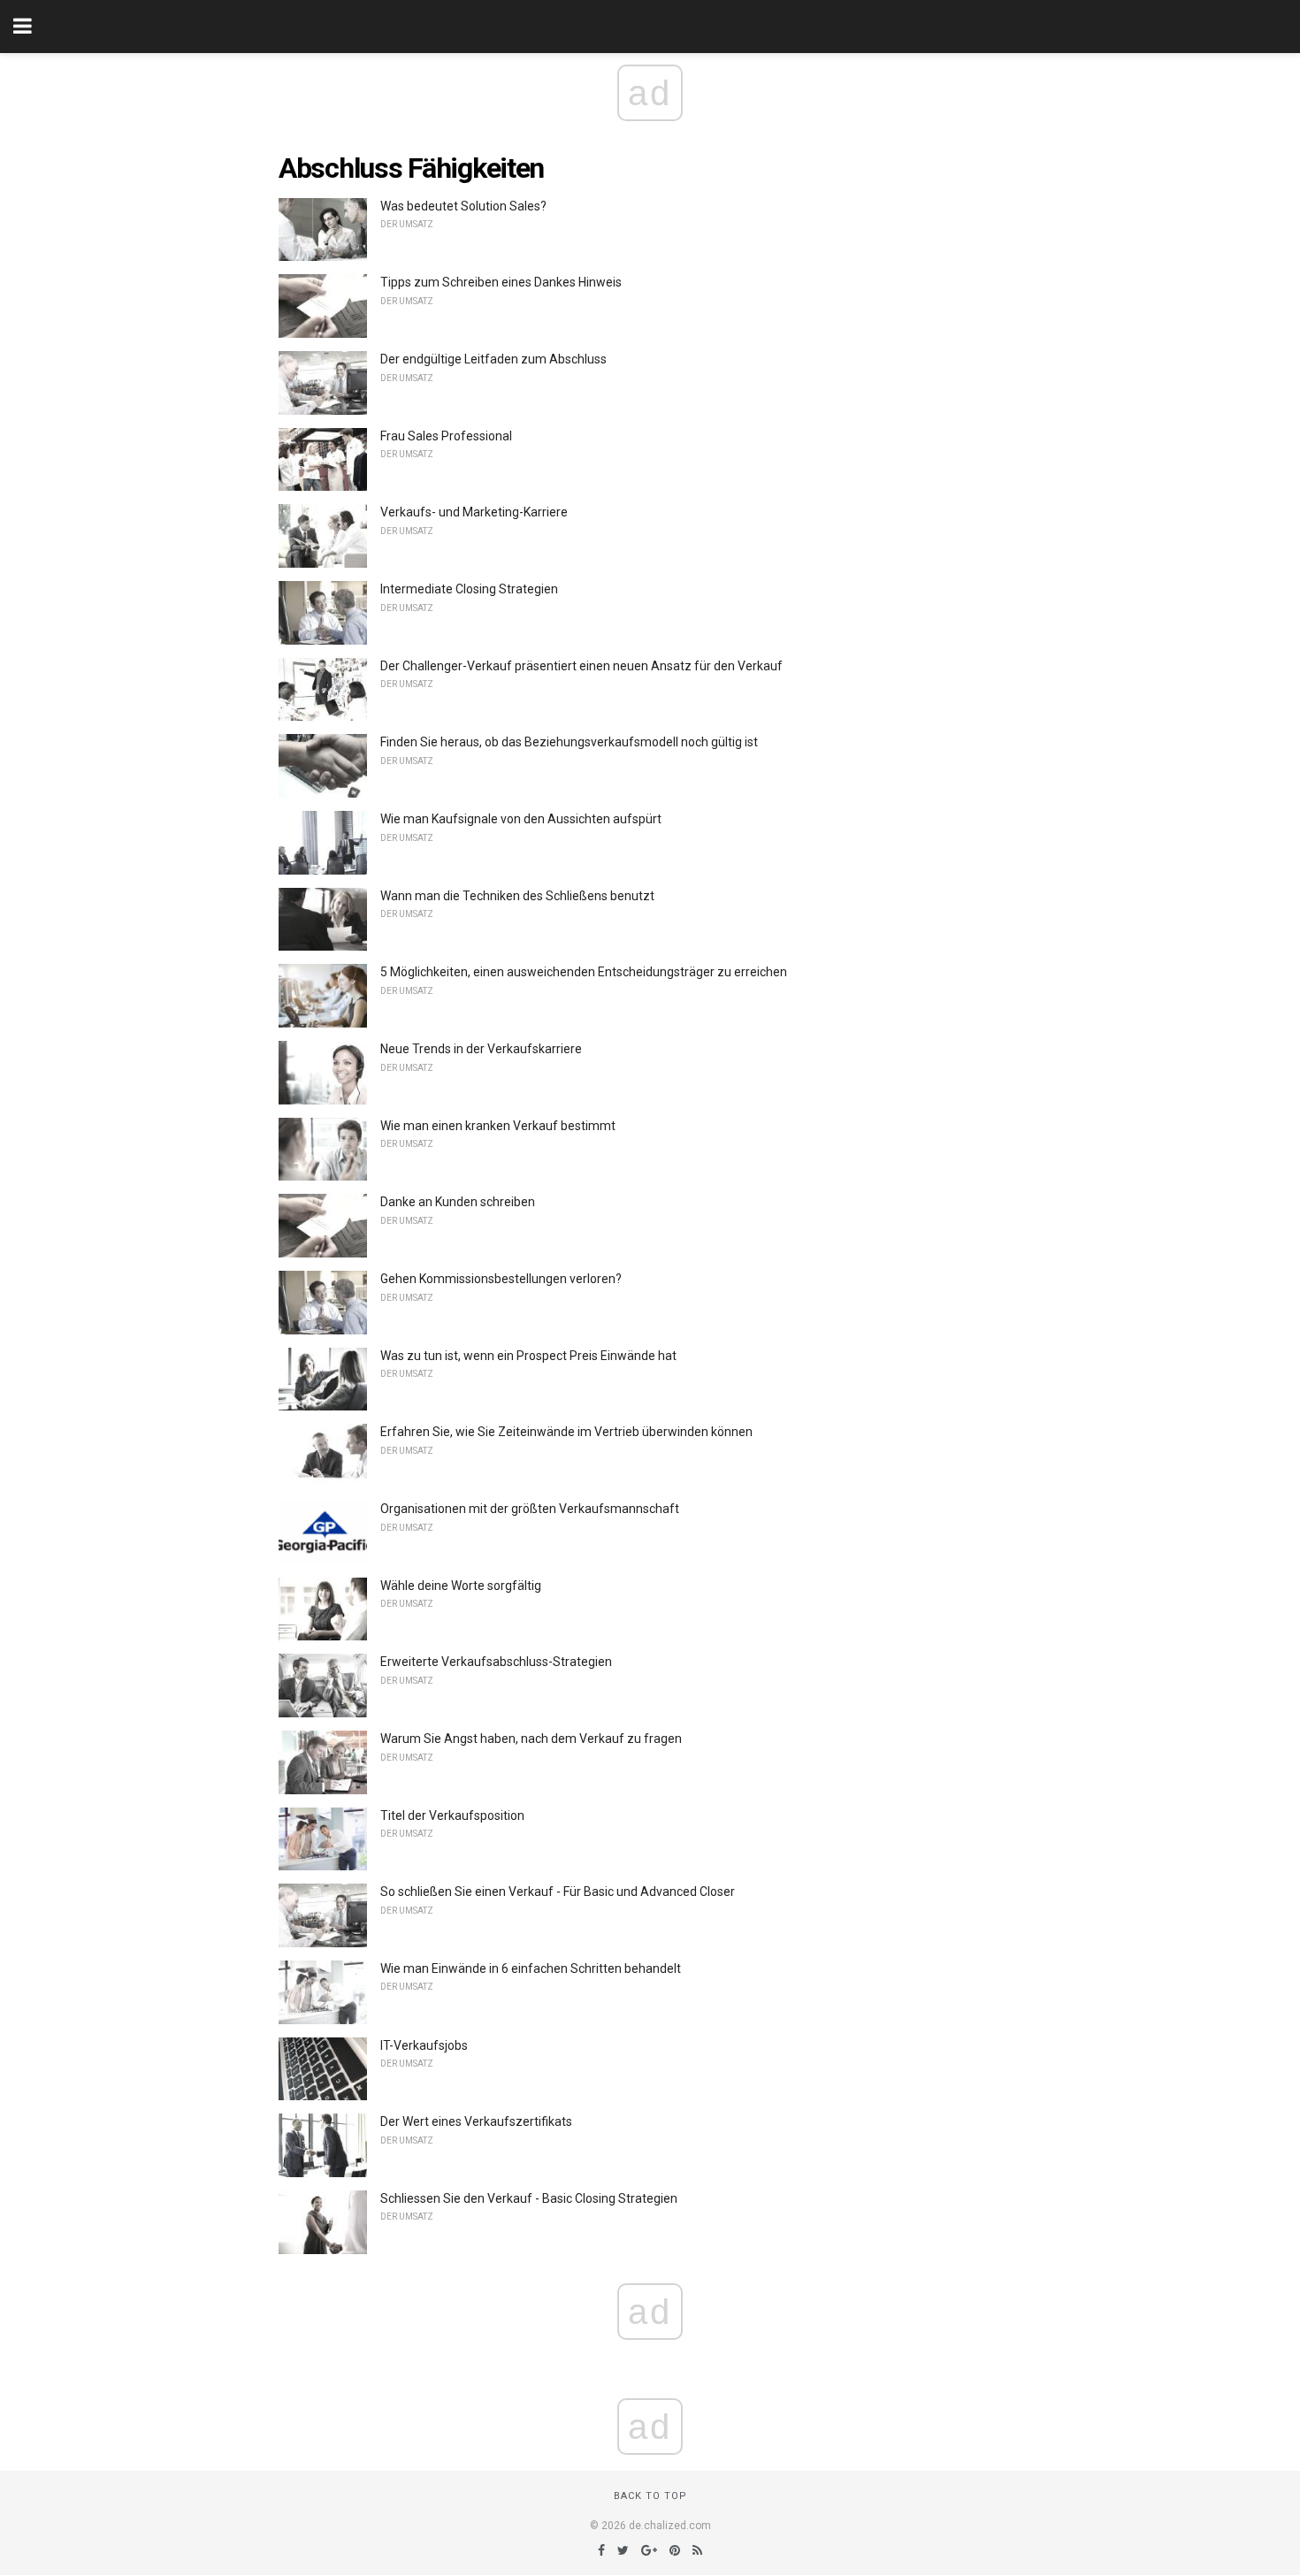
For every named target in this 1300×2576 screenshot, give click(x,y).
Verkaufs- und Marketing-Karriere (474, 512)
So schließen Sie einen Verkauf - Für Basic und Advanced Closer (558, 1892)
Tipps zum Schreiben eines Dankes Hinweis (501, 282)
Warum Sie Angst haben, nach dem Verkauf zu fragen (531, 1739)
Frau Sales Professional (446, 436)
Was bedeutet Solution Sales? (463, 206)
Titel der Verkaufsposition (452, 1815)
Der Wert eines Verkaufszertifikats (476, 2121)
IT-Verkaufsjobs (424, 2045)
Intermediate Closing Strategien (469, 589)
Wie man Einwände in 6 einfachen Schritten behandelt (531, 1968)
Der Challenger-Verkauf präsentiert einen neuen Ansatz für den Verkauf (581, 666)
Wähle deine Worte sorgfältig (461, 1586)
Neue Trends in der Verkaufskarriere (481, 1049)
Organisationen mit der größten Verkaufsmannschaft (530, 1509)
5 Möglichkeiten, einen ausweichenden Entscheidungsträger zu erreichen (584, 972)
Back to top (650, 2496)
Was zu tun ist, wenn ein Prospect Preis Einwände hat (528, 1356)
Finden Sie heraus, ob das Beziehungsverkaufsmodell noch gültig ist (569, 742)
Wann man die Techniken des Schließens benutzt (517, 896)
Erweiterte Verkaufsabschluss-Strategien (496, 1662)
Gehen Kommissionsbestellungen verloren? (501, 1279)
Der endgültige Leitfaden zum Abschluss (493, 359)
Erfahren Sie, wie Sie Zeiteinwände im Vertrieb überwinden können (566, 1432)
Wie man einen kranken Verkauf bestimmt (498, 1126)
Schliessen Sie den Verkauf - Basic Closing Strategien (529, 2198)
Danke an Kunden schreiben (458, 1202)
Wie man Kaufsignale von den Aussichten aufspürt (521, 819)
